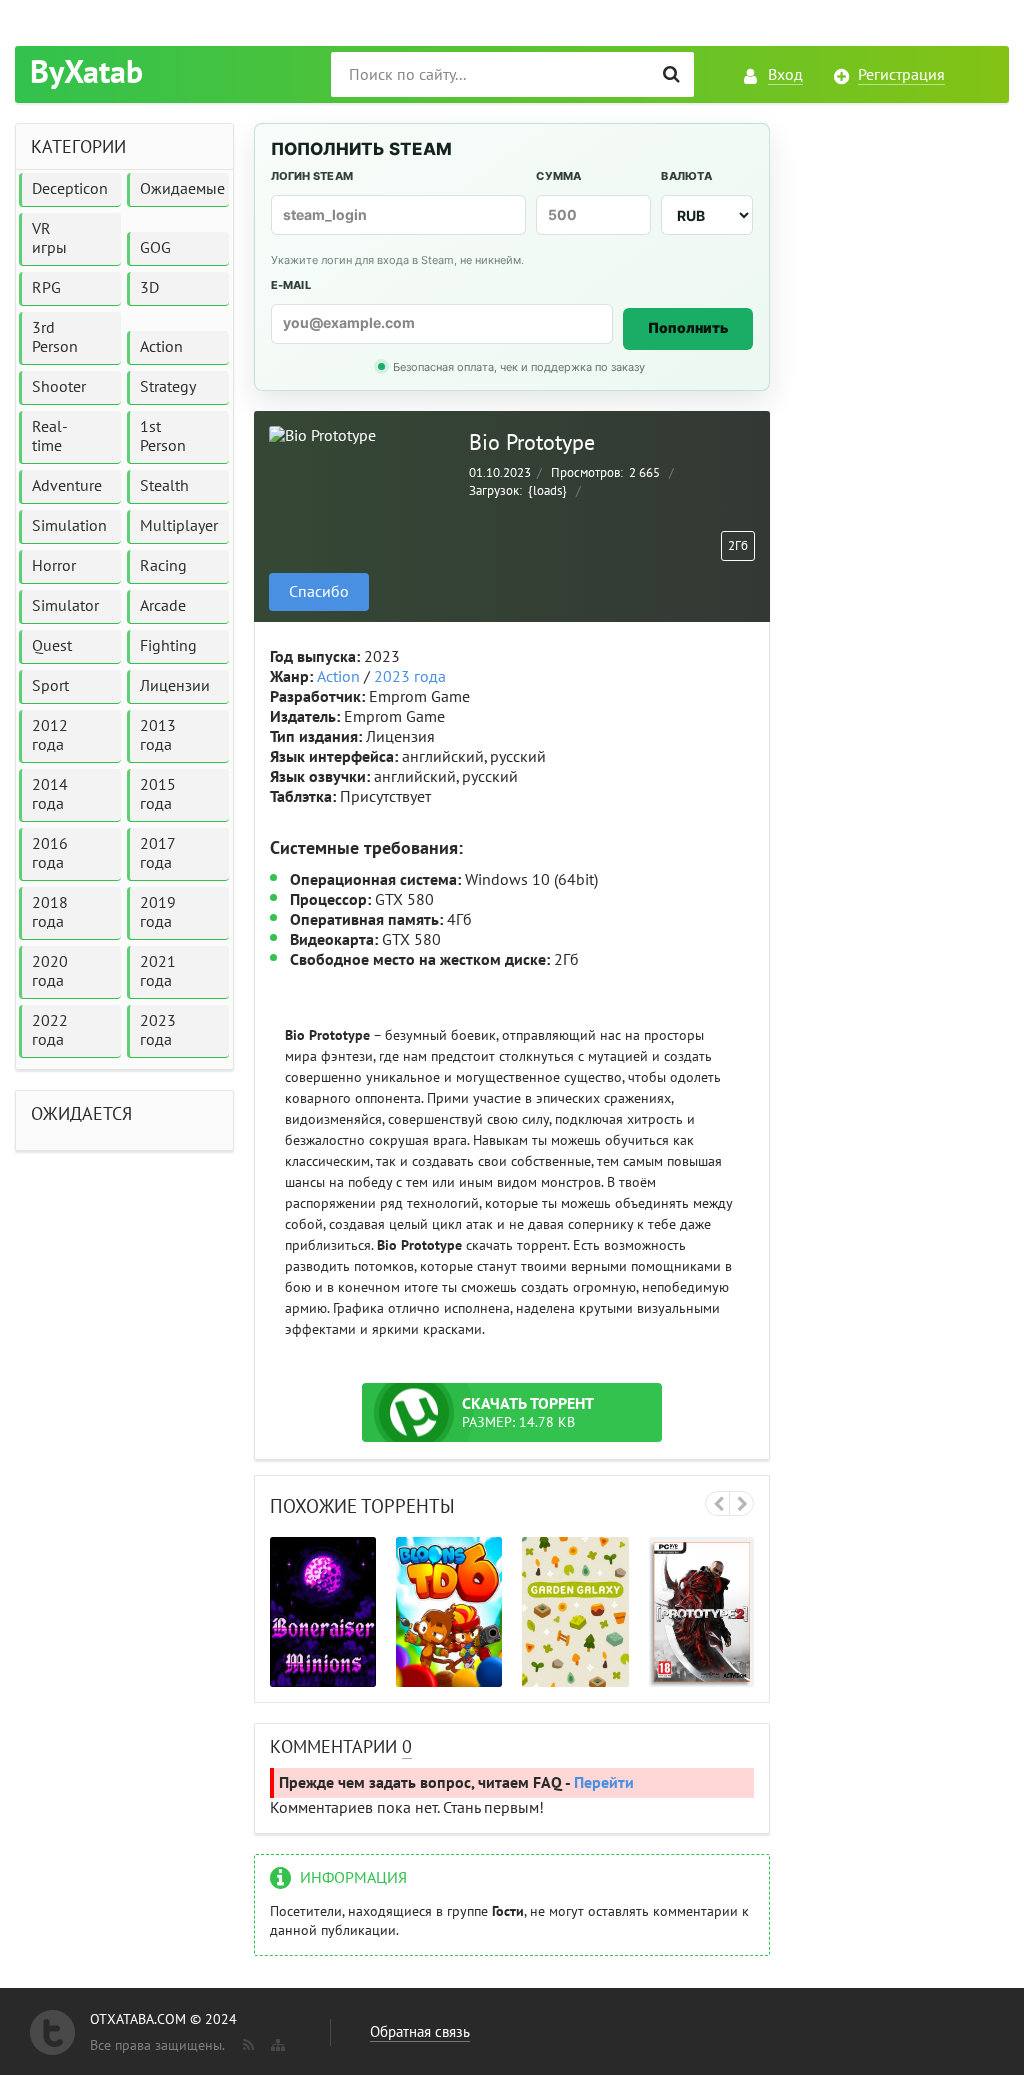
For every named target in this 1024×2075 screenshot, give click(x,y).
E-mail (291, 285)
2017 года (158, 853)
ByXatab (86, 73)
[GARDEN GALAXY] (575, 1611)
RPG (46, 288)
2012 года (50, 735)
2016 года (50, 853)
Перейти (604, 1783)
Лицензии (175, 686)
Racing (163, 566)
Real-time (50, 436)
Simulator (65, 606)
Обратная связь (420, 2032)
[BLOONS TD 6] (449, 1611)
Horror (54, 566)
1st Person (163, 436)
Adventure (67, 486)
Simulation (69, 526)
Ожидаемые (182, 189)
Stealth (164, 486)
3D (149, 288)
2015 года (158, 794)
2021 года (158, 971)
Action (338, 677)
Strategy (168, 387)
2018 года (50, 912)
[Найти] (671, 74)
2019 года (158, 912)
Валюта (686, 176)
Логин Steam (312, 176)
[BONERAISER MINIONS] (323, 1611)
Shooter (59, 387)
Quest (52, 646)
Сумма (558, 176)
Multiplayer (179, 526)
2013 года (158, 735)
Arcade (163, 606)
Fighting (168, 646)
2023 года (410, 677)
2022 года (50, 1030)
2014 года (50, 794)
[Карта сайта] (276, 2041)
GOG (155, 248)
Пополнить (688, 327)
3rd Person (55, 337)
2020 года (50, 971)
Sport (50, 686)
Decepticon (70, 189)
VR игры (49, 238)
